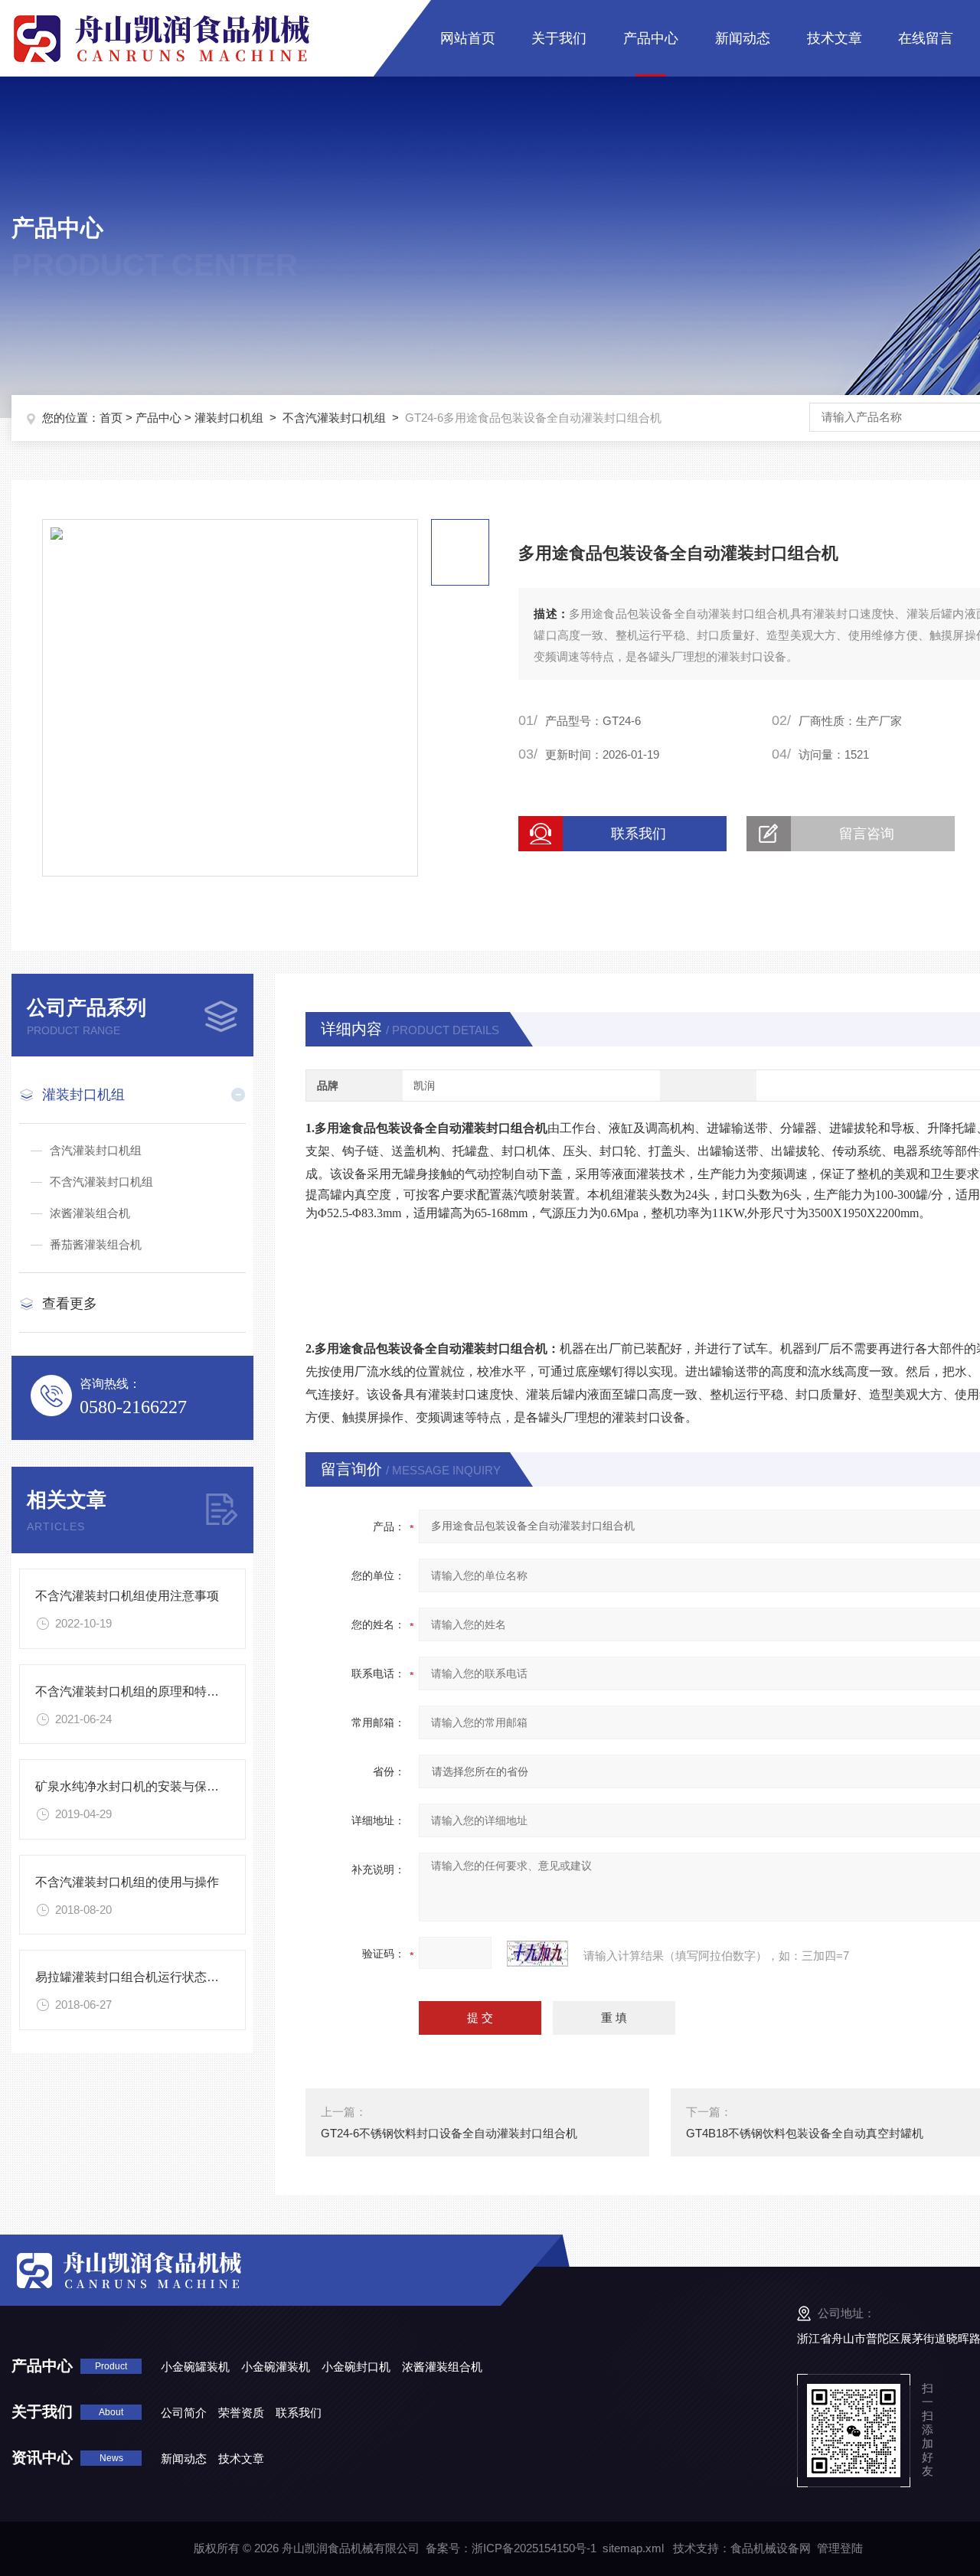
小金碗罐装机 (195, 2367)
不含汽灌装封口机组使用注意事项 (127, 1596)
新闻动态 (743, 38)
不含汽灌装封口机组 (334, 418)
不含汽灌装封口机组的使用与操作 (127, 1882)
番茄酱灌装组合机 (96, 1244)
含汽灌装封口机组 (96, 1150)
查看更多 (70, 1304)
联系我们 (639, 834)
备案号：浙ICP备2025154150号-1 (511, 2548)
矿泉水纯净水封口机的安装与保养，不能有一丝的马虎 (182, 1786)
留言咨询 (867, 834)
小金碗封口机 (356, 2367)
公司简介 (184, 2413)
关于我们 (559, 38)
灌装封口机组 (229, 418)
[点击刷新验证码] (537, 1954)
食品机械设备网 (771, 2548)
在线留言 (926, 38)
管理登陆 (840, 2548)
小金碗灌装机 (276, 2367)
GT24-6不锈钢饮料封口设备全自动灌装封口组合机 (449, 2133)
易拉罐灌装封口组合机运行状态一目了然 (145, 1977)
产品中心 (651, 38)
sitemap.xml (633, 2548)
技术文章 (835, 38)
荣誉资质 (241, 2413)
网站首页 (468, 38)
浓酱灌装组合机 (90, 1213)
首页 (111, 418)
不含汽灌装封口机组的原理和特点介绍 (139, 1691)
